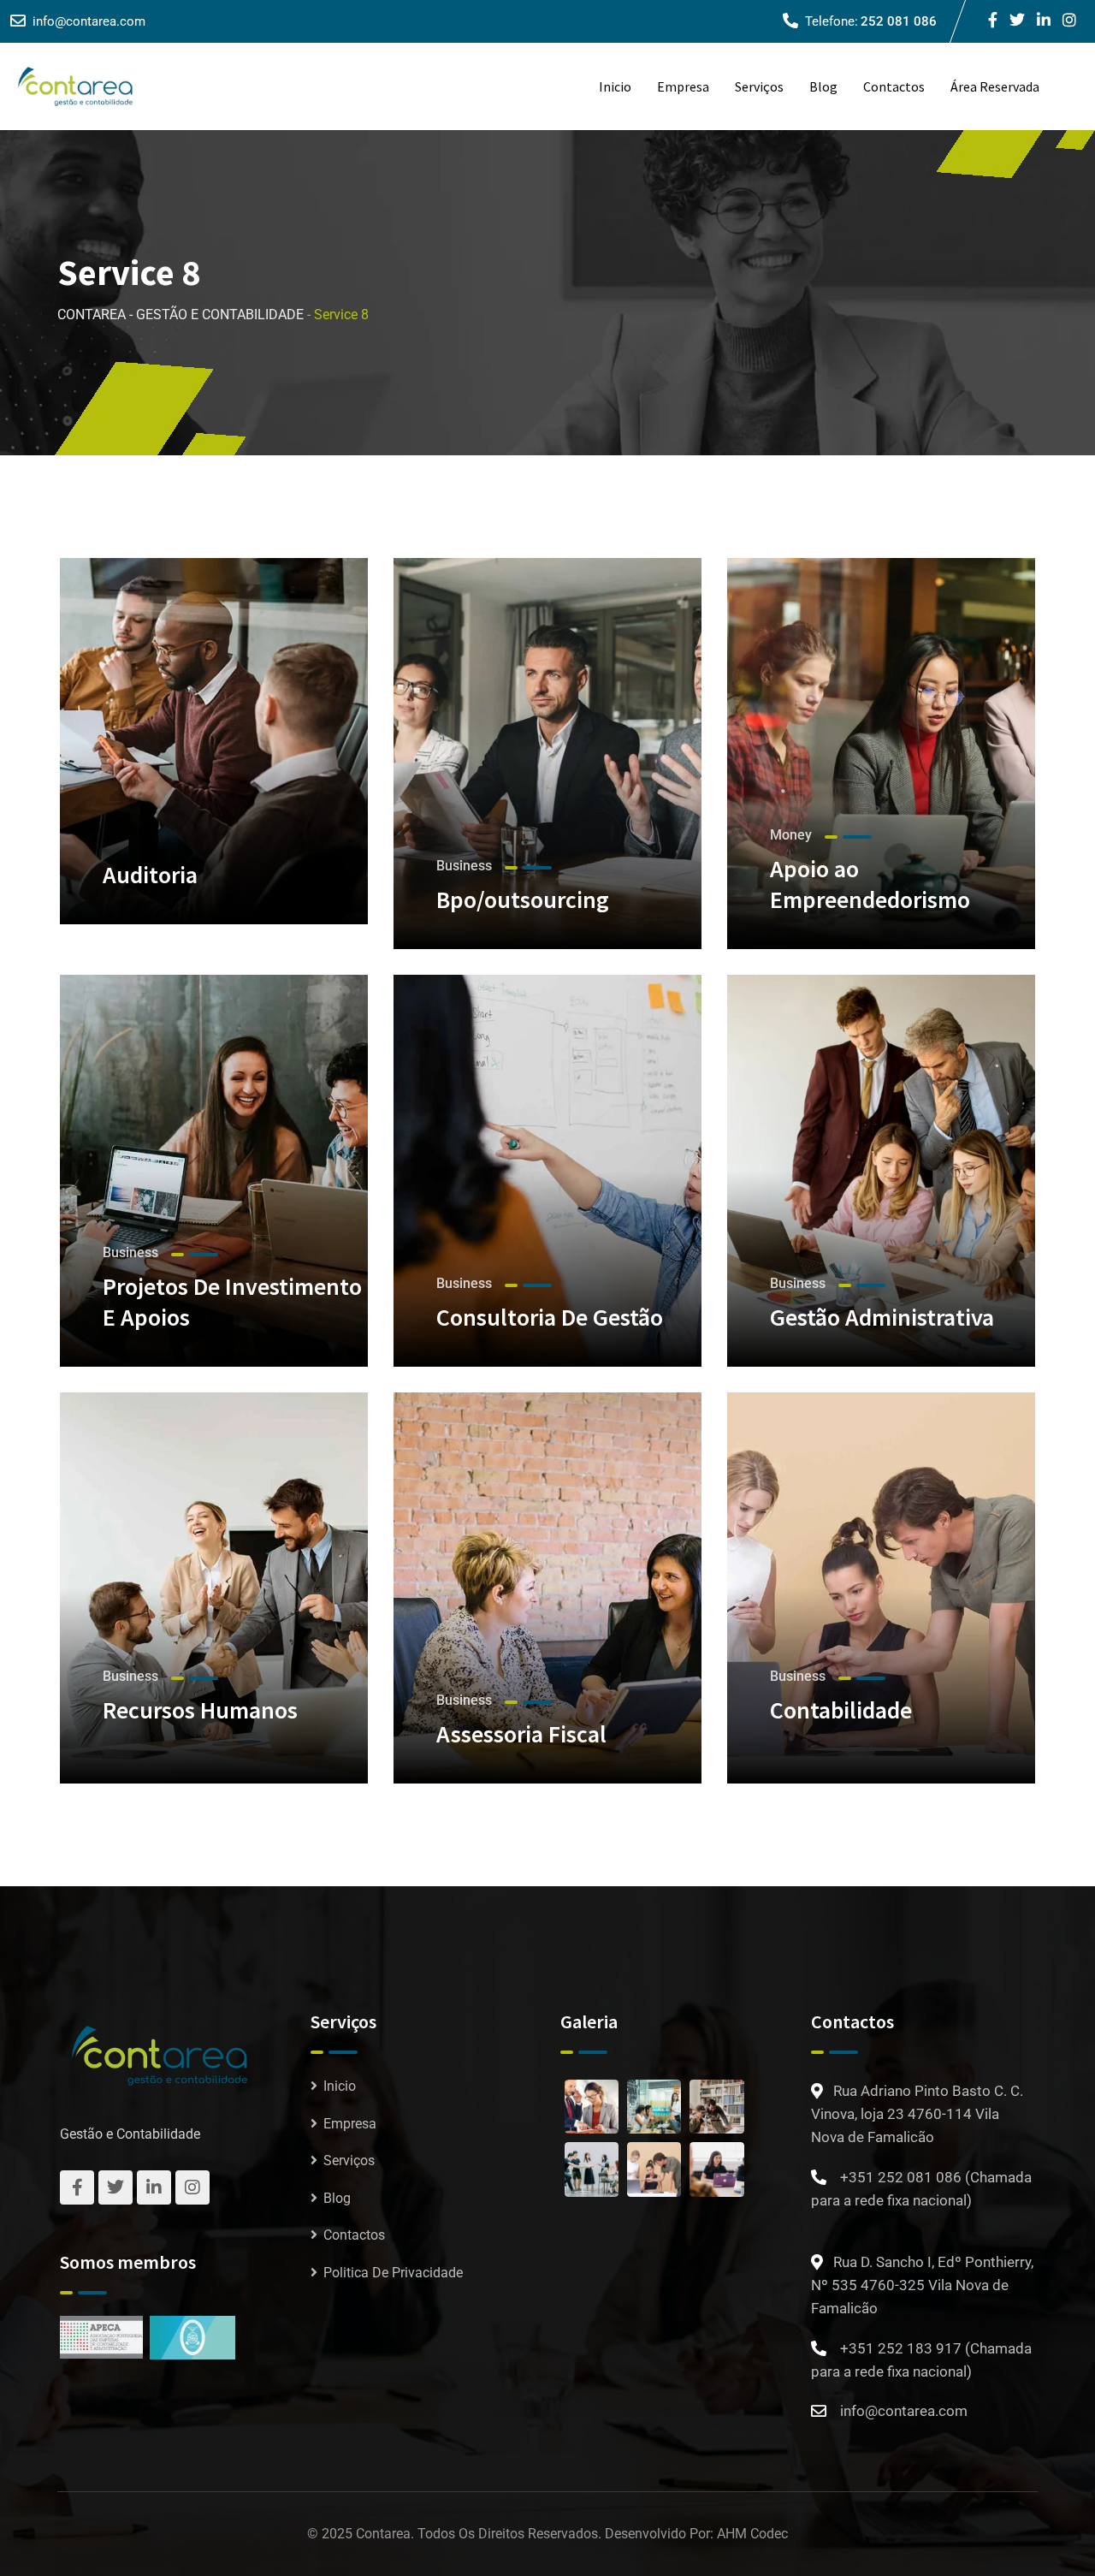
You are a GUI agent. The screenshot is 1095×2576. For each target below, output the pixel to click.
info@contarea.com (89, 21)
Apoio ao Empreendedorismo (870, 884)
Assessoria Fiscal (521, 1734)
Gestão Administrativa (882, 1317)
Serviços (759, 86)
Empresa (683, 86)
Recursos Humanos (200, 1710)
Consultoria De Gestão (550, 1317)
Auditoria (150, 875)
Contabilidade (841, 1710)
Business (464, 866)
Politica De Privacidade (393, 2273)
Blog (823, 86)
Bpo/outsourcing (523, 899)
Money (791, 835)
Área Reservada (995, 86)
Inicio (615, 86)
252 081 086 (899, 21)
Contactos (894, 86)
